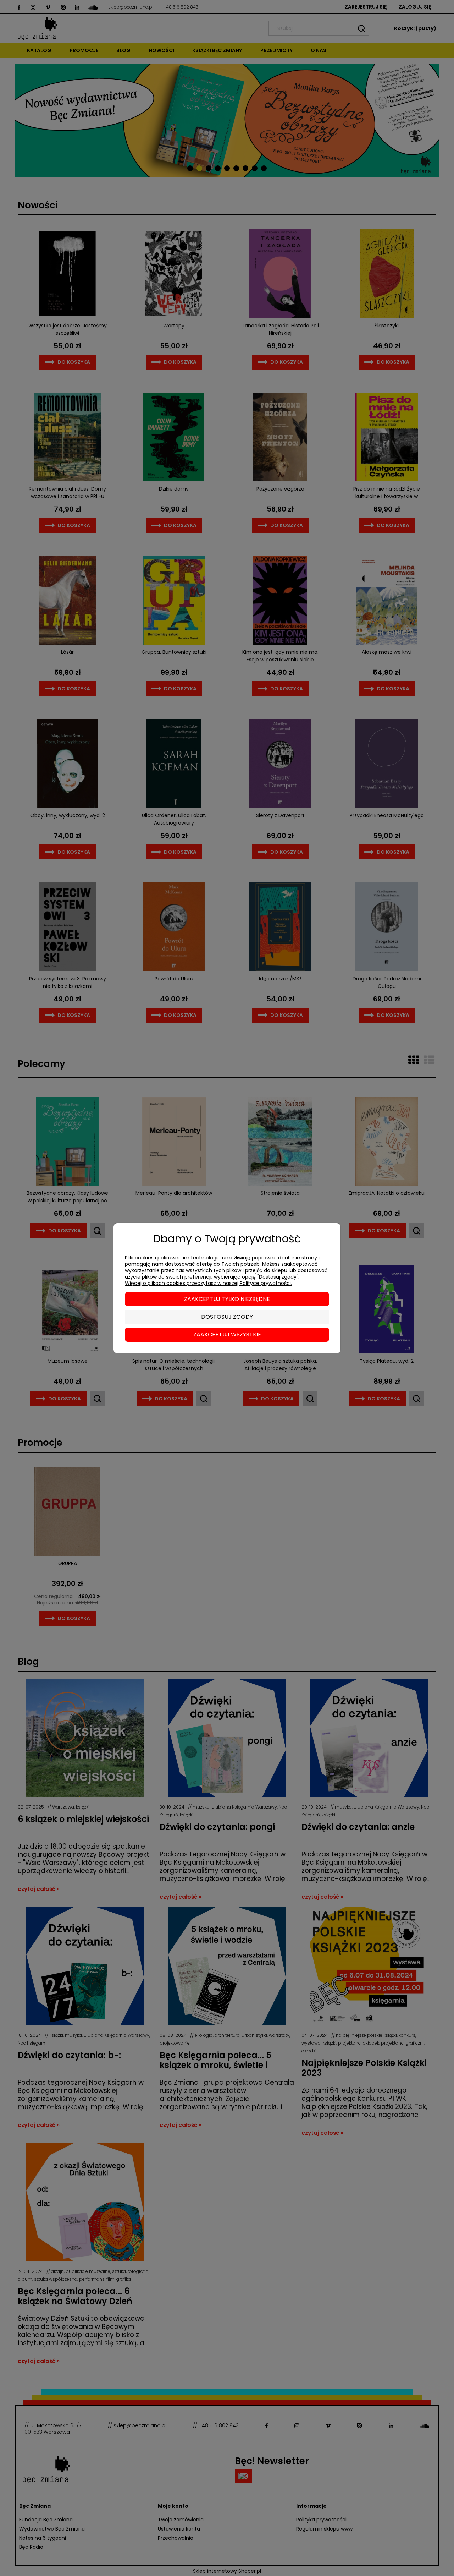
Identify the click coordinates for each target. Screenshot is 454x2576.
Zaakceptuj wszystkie (227, 1335)
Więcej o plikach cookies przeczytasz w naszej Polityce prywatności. (208, 1283)
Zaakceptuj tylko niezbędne (227, 1299)
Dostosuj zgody (227, 1317)
